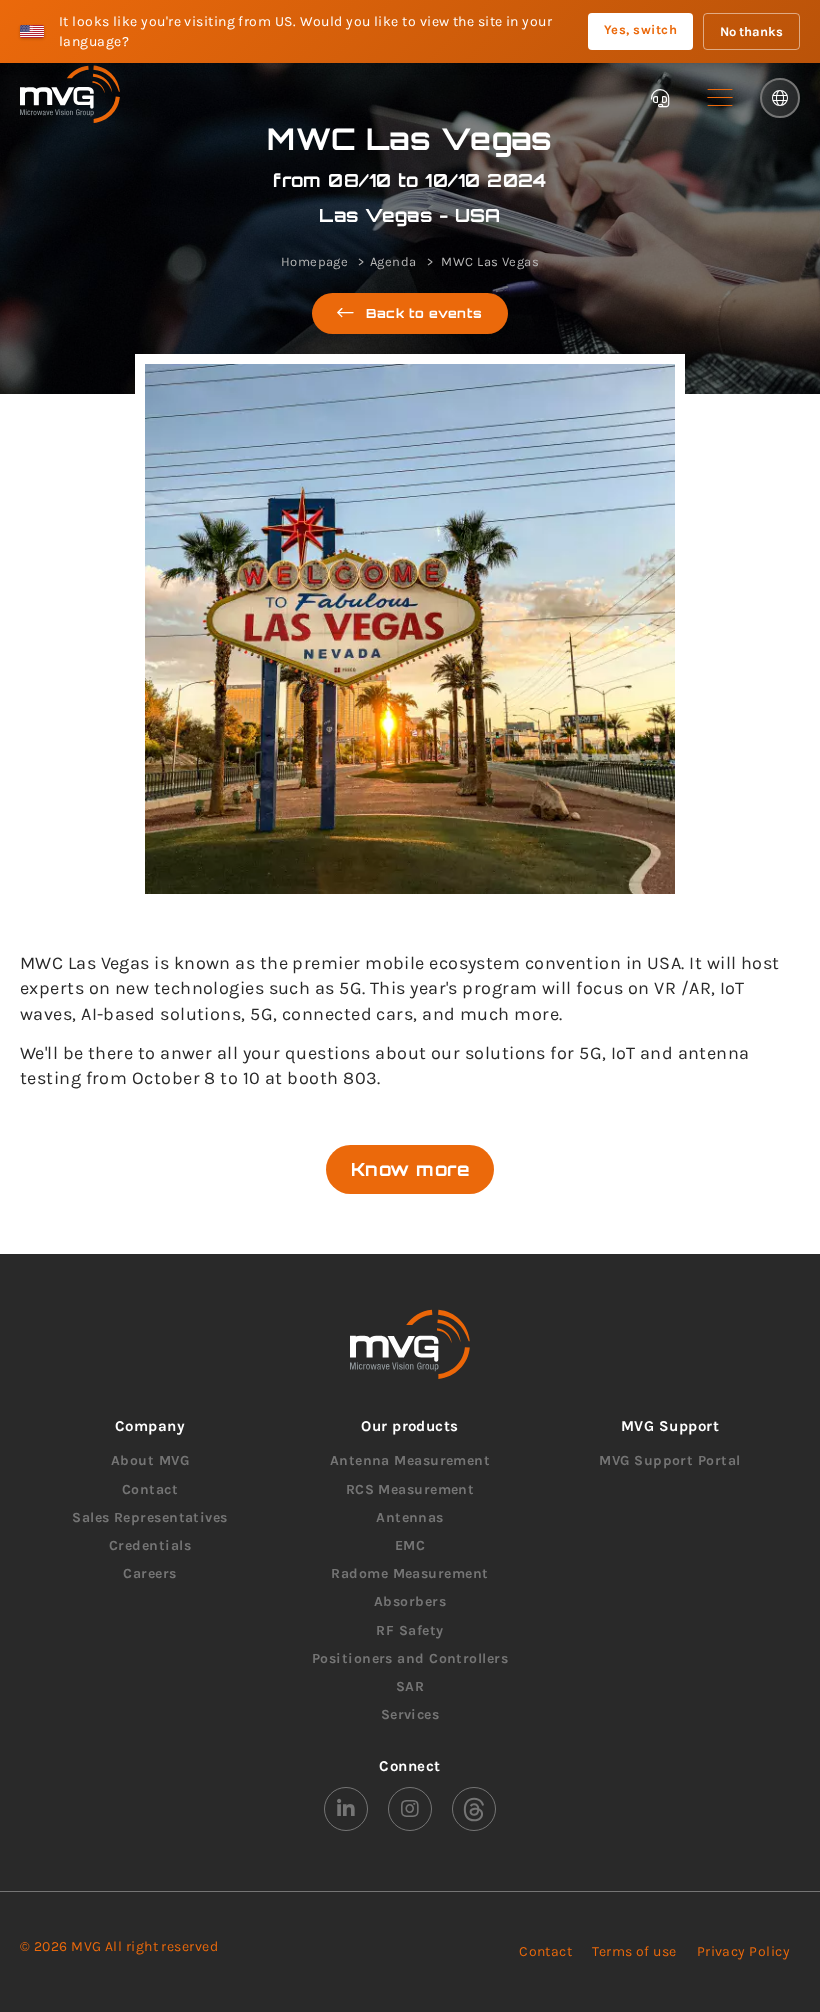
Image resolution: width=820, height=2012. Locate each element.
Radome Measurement (409, 1573)
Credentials (150, 1545)
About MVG (150, 1460)
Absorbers (410, 1601)
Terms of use (634, 1951)
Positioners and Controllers (410, 1658)
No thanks (751, 31)
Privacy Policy (743, 1951)
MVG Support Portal (669, 1460)
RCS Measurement (410, 1489)
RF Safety (409, 1630)
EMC (410, 1545)
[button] (720, 98)
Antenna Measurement (410, 1460)
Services (410, 1714)
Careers (149, 1573)
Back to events (425, 313)
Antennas (410, 1517)
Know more (410, 1169)
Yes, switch (640, 29)
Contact (150, 1489)
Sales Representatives (149, 1517)
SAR (410, 1686)
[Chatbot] (660, 98)
